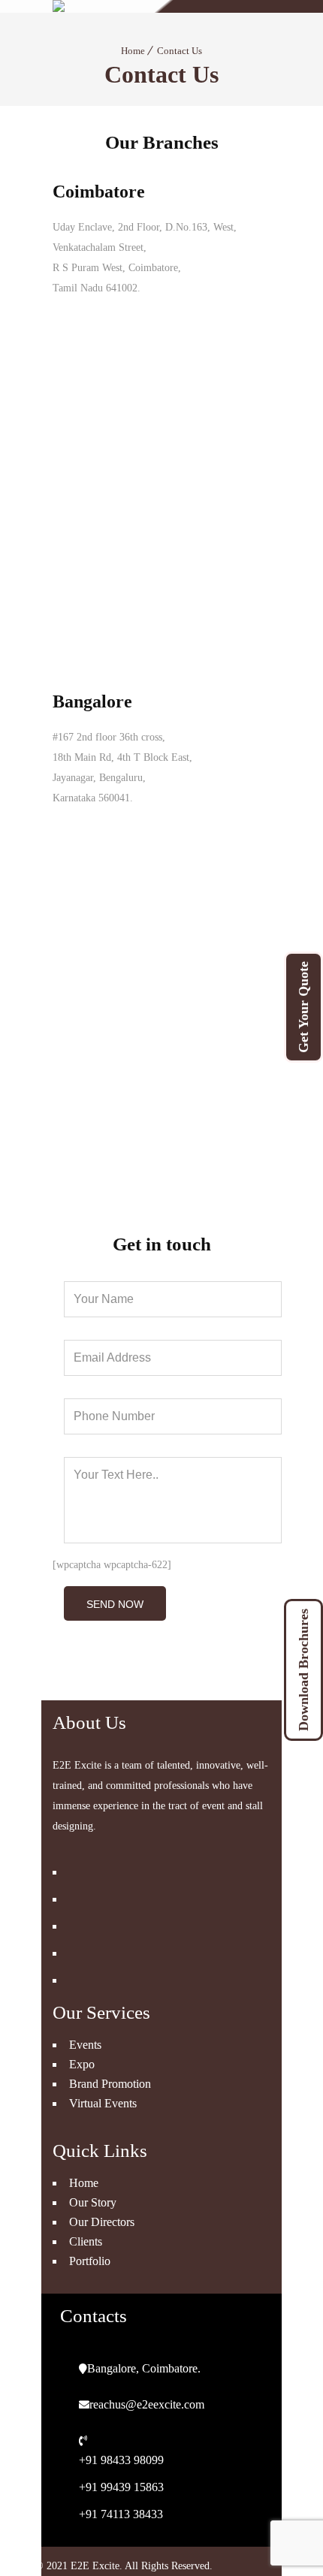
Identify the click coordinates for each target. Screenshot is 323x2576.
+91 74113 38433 (121, 2514)
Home (133, 51)
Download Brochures (303, 1670)
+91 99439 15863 (121, 2487)
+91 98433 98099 (121, 2460)
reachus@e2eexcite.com (147, 2404)
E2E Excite (95, 2566)
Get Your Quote (303, 1007)
